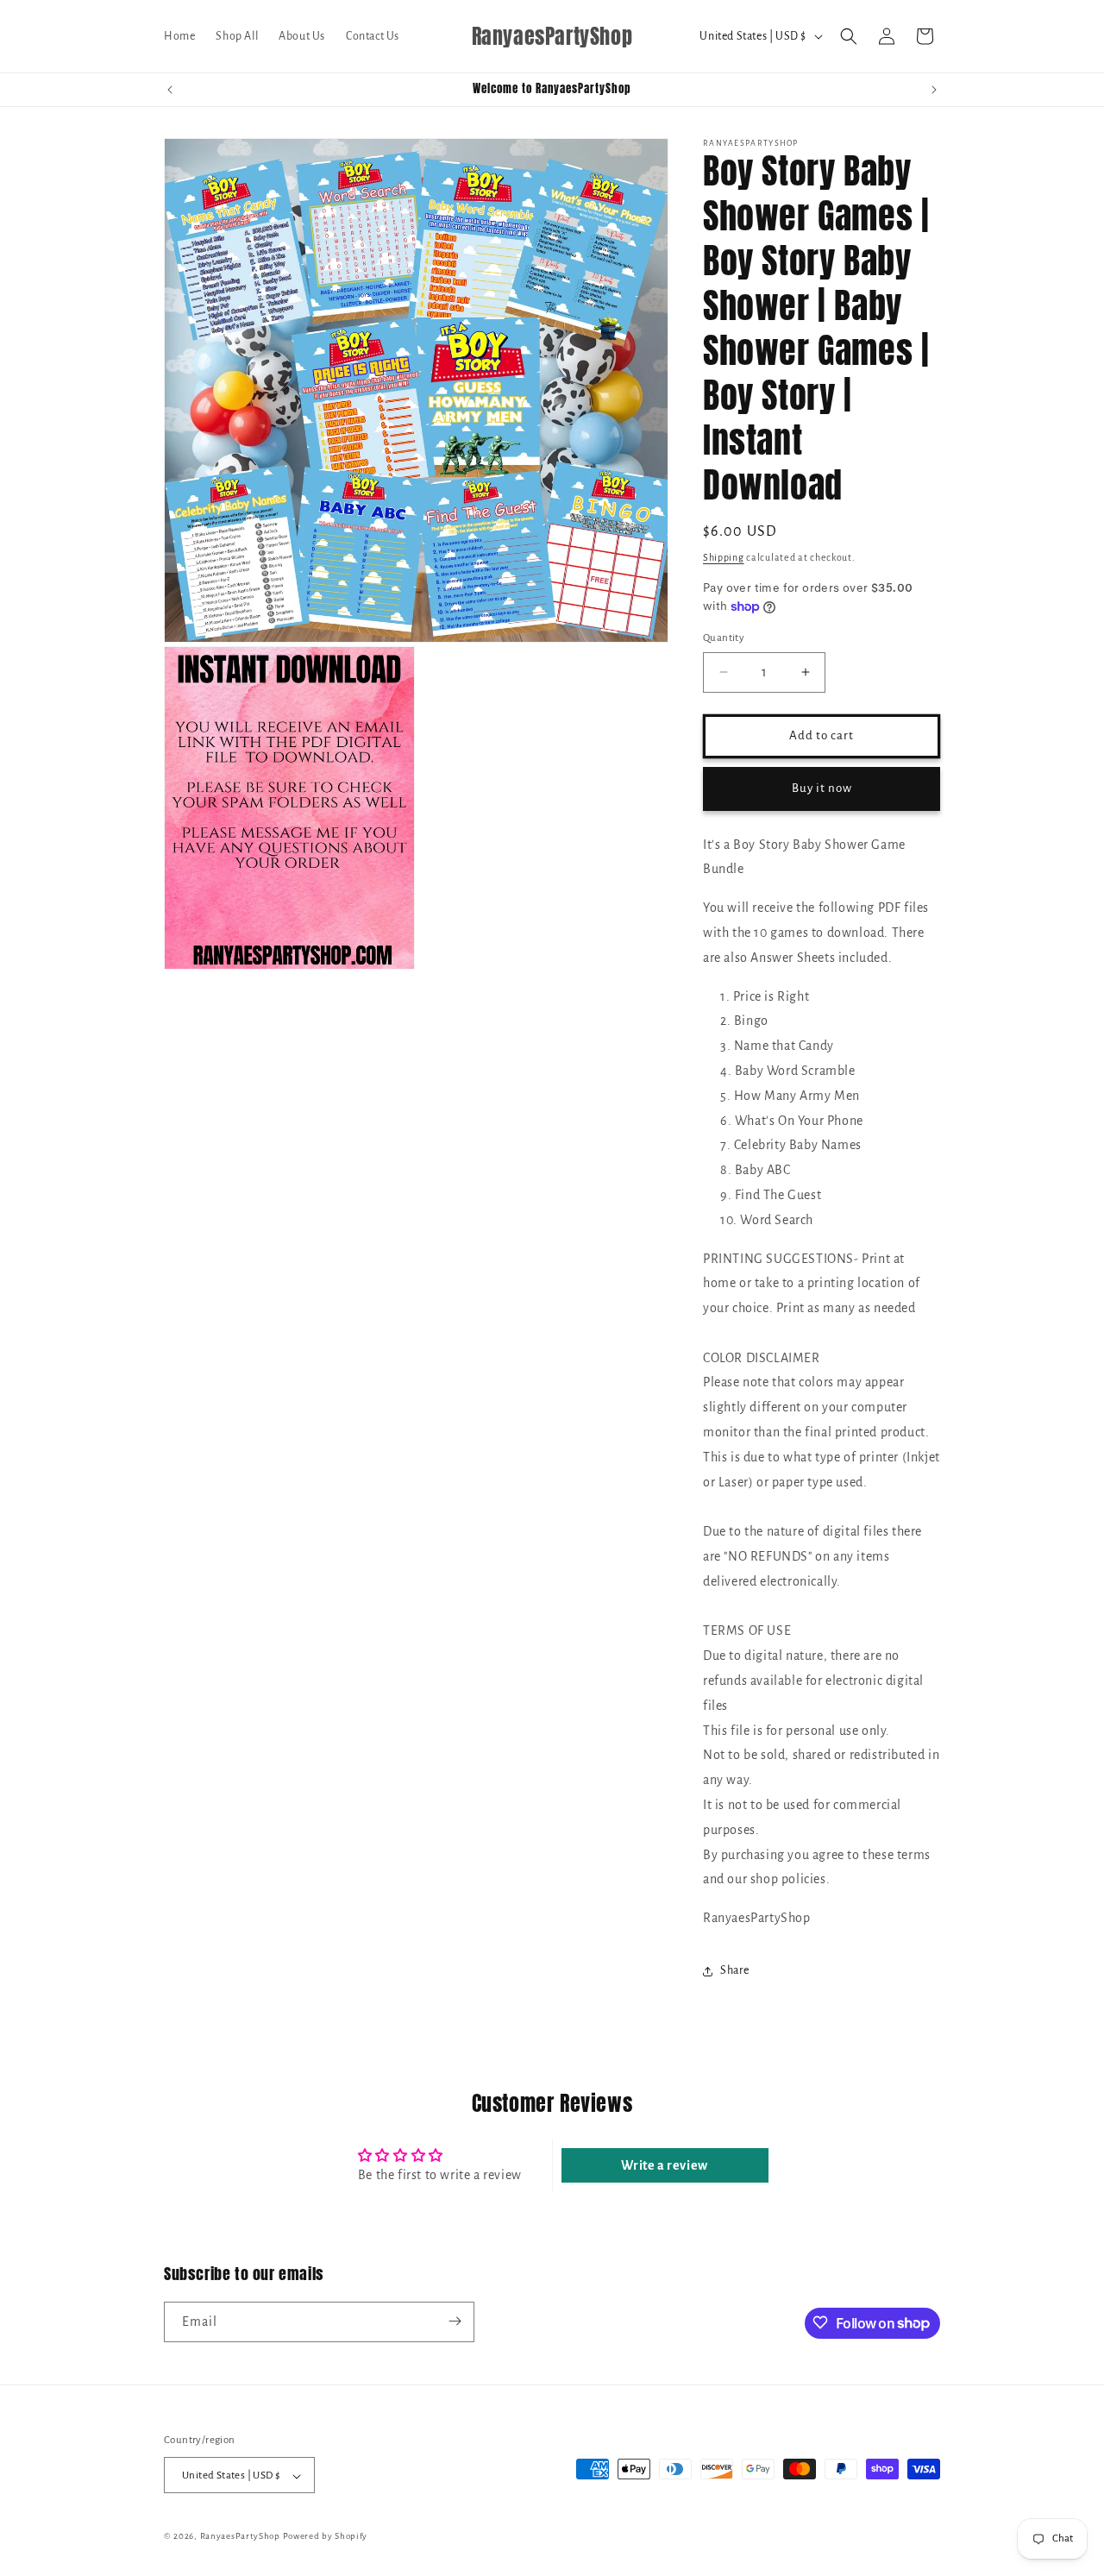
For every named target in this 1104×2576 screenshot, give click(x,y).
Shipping (724, 557)
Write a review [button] (664, 2165)
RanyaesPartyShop (240, 2537)
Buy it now (822, 788)
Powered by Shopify (326, 2537)
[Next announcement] (934, 90)
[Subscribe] (455, 2321)
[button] (849, 36)
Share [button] (735, 1970)
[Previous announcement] (170, 90)
